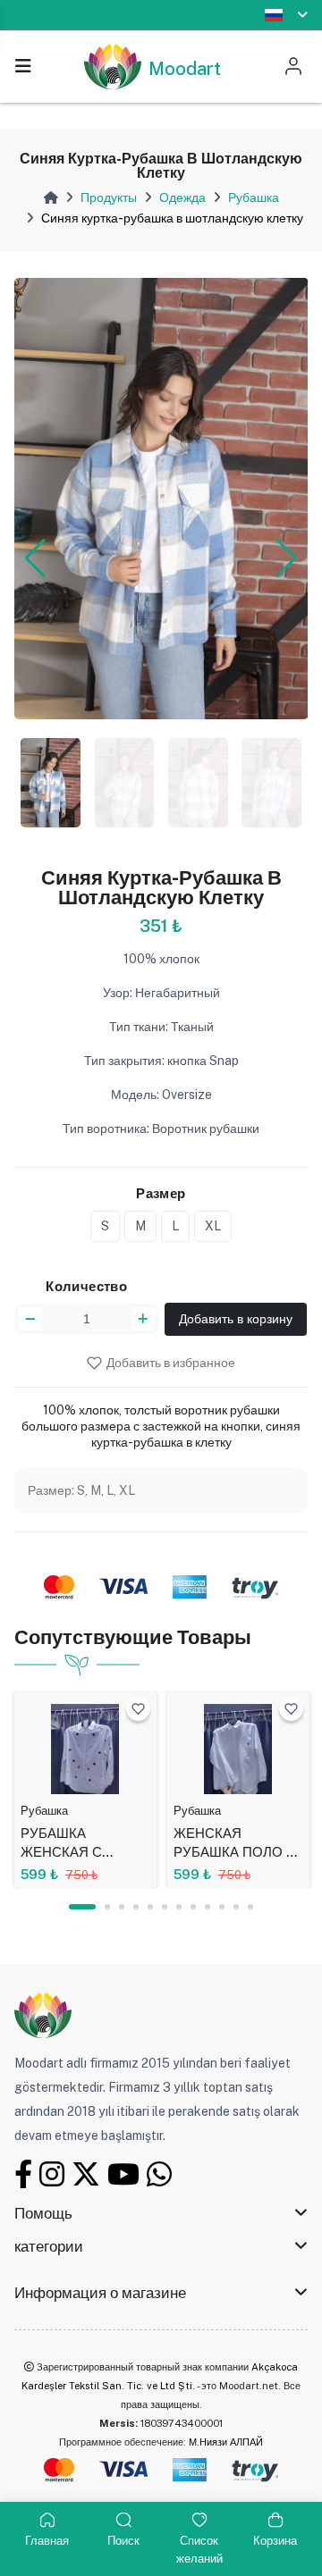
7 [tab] (179, 1907)
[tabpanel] (85, 1790)
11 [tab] (236, 1907)
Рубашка (254, 197)
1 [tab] (82, 1907)
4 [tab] (136, 1907)
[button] (35, 558)
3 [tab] (122, 1907)
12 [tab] (250, 1907)
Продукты (109, 197)
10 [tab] (222, 1907)
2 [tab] (107, 1907)
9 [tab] (208, 1907)
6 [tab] (165, 1907)
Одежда (182, 197)
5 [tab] (150, 1907)
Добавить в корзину (236, 1319)
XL (213, 1226)
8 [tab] (193, 1907)
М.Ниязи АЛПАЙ (226, 2442)
